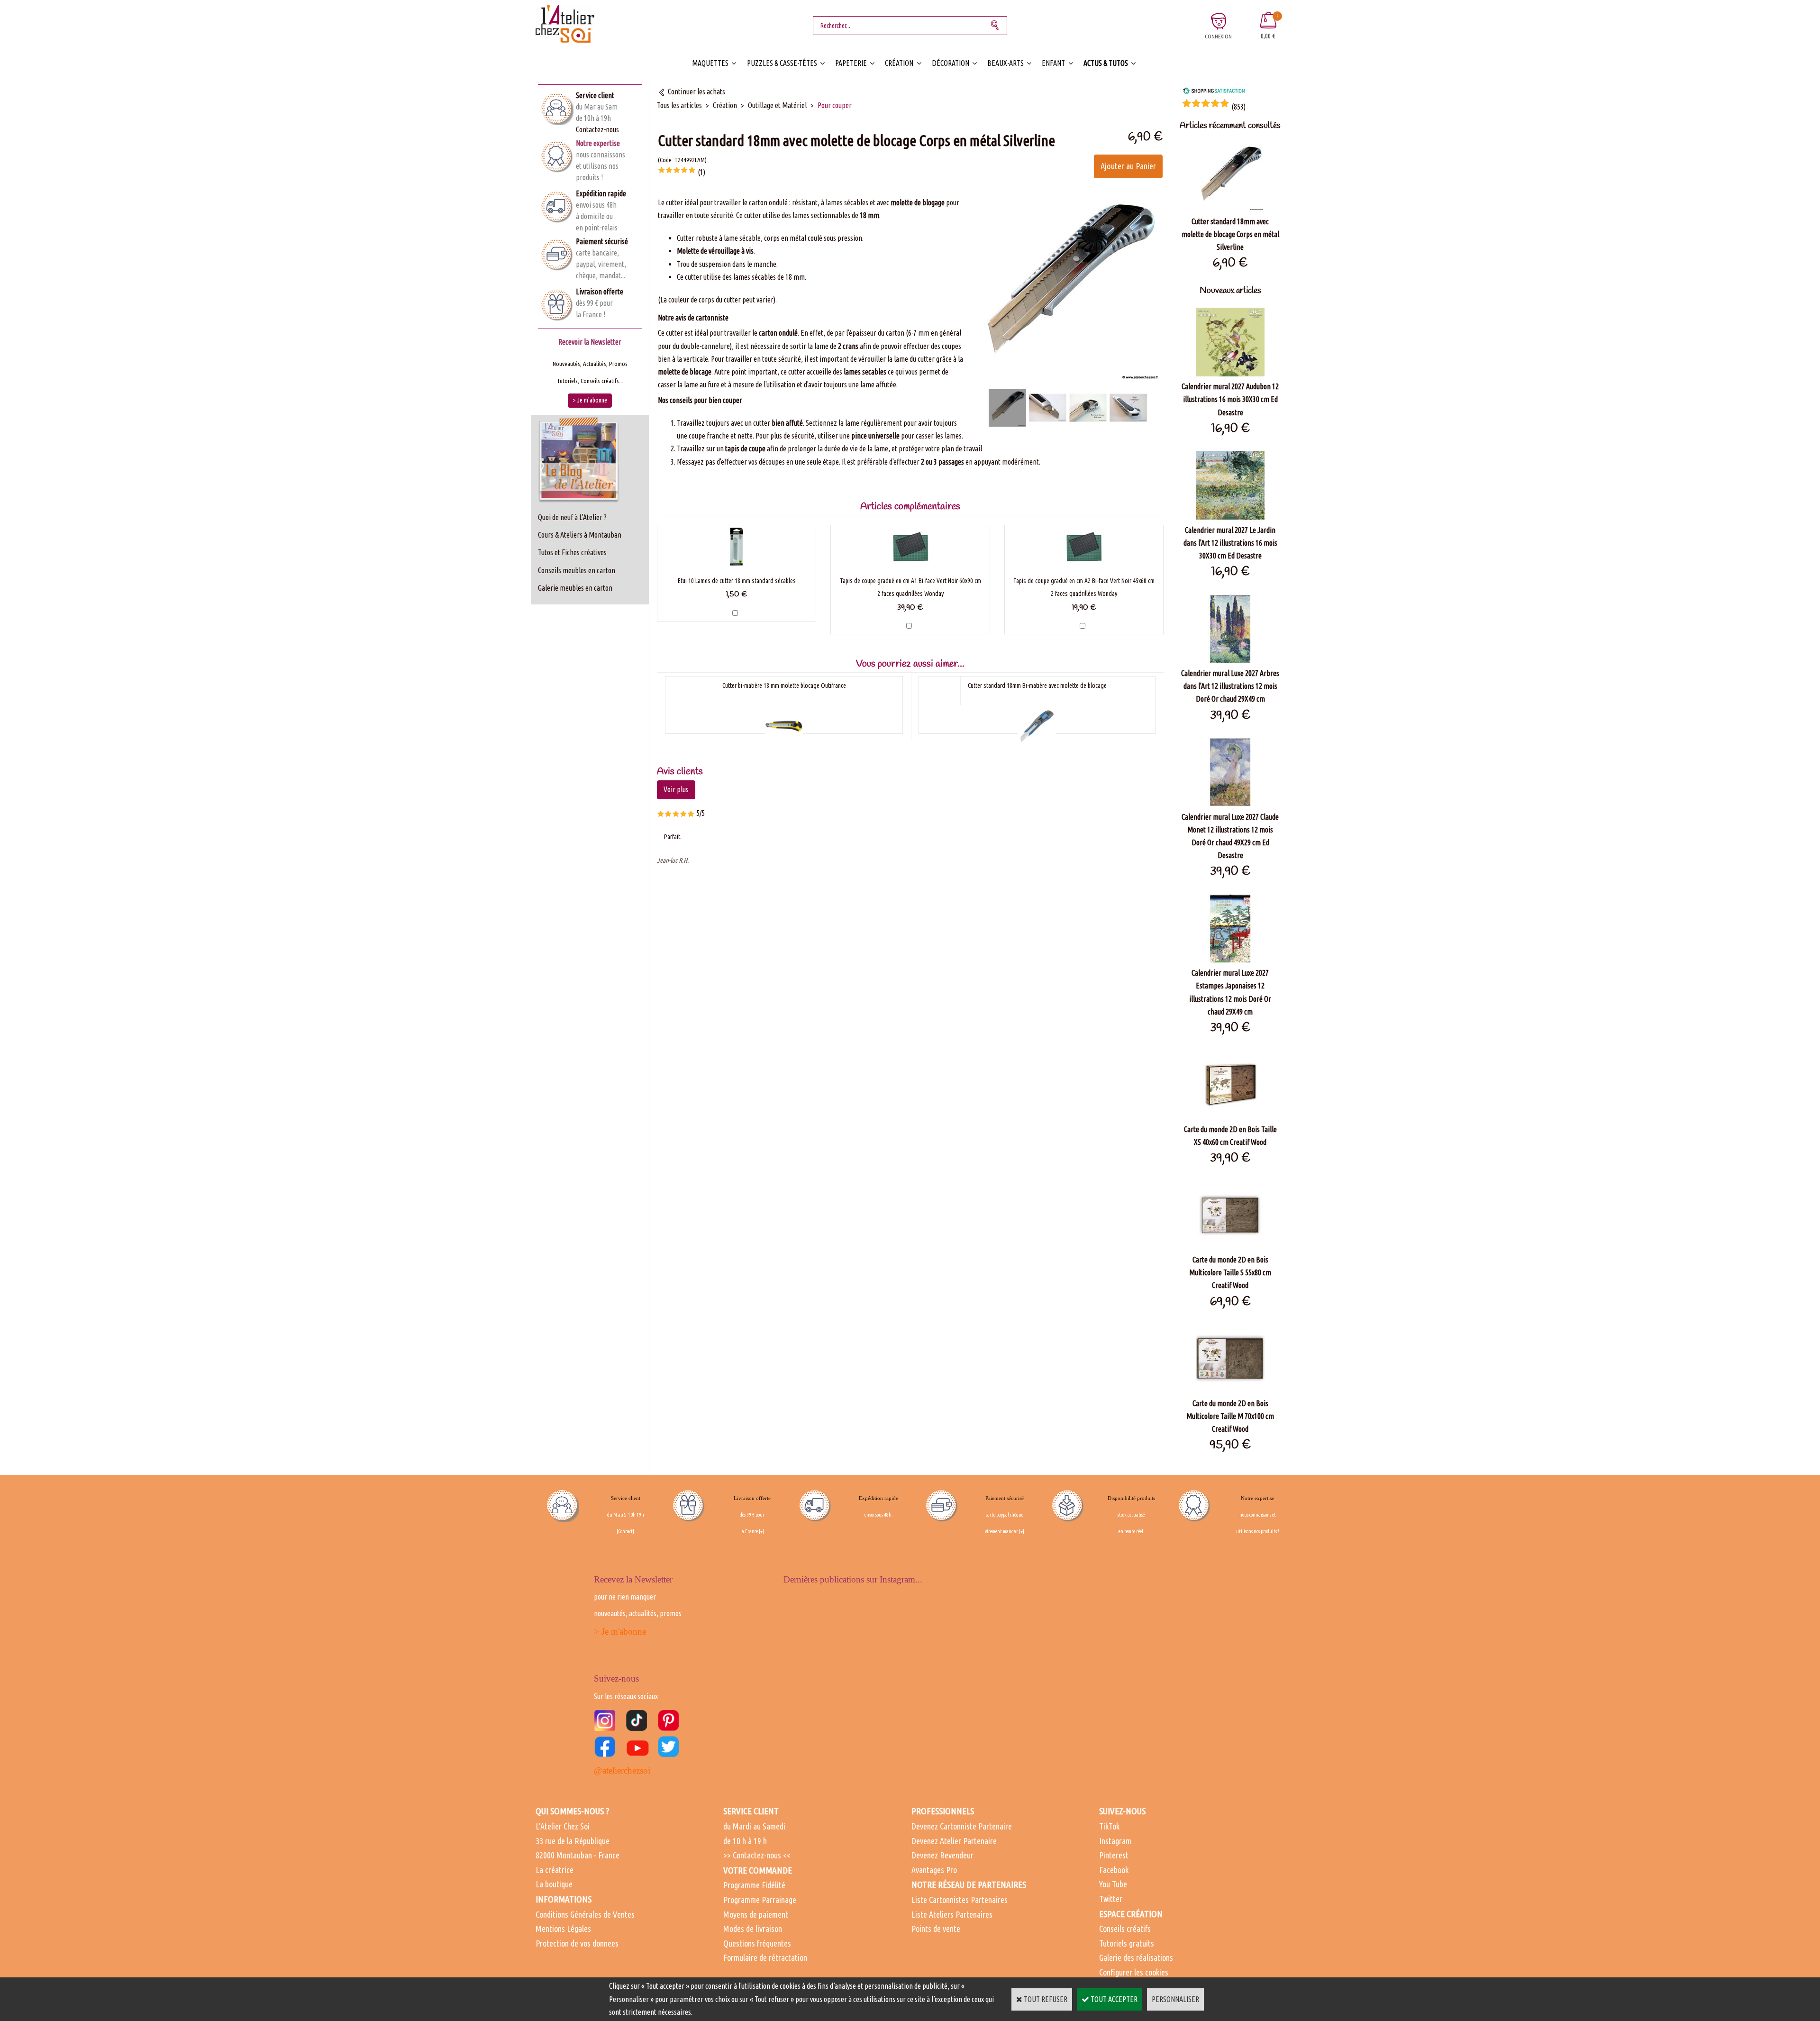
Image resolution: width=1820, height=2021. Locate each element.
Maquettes (710, 63)
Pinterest (1114, 1855)
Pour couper (835, 105)
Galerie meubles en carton (575, 588)
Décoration (951, 63)
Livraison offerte (600, 292)
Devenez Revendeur (942, 1855)
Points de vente (936, 1929)
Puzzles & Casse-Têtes (782, 63)
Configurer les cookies (1134, 1972)
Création (899, 63)
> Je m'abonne (620, 1632)
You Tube (1113, 1884)
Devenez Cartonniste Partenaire (962, 1826)
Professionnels (943, 1811)
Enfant (1053, 63)
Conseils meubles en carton (577, 570)
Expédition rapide (601, 193)
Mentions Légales (563, 1929)
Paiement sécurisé (602, 241)
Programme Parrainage (760, 1900)
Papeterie (851, 63)
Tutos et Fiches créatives (572, 552)
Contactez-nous (597, 129)
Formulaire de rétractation (765, 1957)
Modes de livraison (753, 1929)
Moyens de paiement (756, 1914)
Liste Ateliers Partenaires (952, 1914)
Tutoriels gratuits (1127, 1943)
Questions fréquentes (757, 1943)
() (1238, 107)
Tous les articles (679, 105)
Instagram (1115, 1841)
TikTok (1109, 1826)
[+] (761, 1531)
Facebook (1114, 1870)
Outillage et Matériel (777, 105)
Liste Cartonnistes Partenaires (960, 1900)
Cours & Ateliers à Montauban (580, 535)
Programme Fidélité (754, 1885)
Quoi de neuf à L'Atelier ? (572, 517)
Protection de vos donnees (577, 1943)
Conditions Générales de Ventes (585, 1914)
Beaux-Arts (1006, 63)
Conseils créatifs (1125, 1929)
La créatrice (555, 1870)
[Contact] (625, 1531)
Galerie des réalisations (1136, 1957)
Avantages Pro (934, 1870)
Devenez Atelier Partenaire (954, 1841)
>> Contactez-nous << (757, 1855)
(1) (701, 172)
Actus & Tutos (1106, 63)
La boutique (554, 1884)
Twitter (1111, 1899)
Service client (595, 95)
